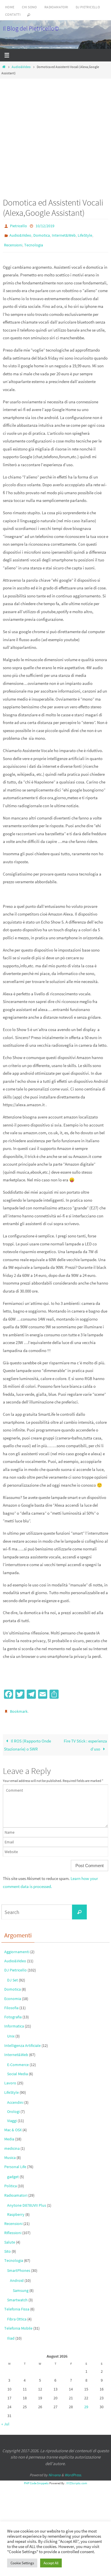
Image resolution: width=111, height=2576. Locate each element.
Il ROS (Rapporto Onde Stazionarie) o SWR (27, 1740)
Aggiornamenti (17, 1946)
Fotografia (13, 2012)
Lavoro (10, 2078)
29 (86, 2402)
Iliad (11, 2333)
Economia (13, 1993)
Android (17, 2275)
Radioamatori (56, 7)
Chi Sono (29, 7)
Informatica (14, 2021)
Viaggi (12, 2116)
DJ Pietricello (88, 7)
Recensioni (13, 242)
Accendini (15, 2097)
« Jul (5, 2419)
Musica (10, 2152)
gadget (13, 2172)
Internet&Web (64, 234)
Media (9, 2134)
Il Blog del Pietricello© (31, 28)
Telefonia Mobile (18, 2323)
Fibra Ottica (17, 2314)
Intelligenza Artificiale (22, 2040)
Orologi (13, 2106)
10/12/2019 (45, 226)
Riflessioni (13, 2228)
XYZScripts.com (77, 2478)
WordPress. (73, 2470)
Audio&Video (21, 67)
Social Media (18, 2069)
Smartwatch (17, 2294)
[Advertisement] (55, 136)
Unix (11, 2031)
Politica (11, 2181)
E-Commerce (18, 2059)
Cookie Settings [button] (22, 2563)
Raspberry (16, 2209)
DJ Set (13, 1975)
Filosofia (11, 2002)
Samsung (21, 2285)
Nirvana (55, 2470)
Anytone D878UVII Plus (27, 2200)
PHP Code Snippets (36, 2478)
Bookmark (19, 1707)
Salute (10, 2237)
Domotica (42, 234)
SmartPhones (19, 2265)
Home (10, 7)
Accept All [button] (51, 2563)
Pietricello (18, 226)
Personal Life (15, 2162)
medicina (12, 2143)
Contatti (13, 14)
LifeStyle (85, 234)
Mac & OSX (13, 2125)
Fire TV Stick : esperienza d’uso (85, 1740)
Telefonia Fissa (17, 2304)
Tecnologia (34, 242)
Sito (8, 2246)
